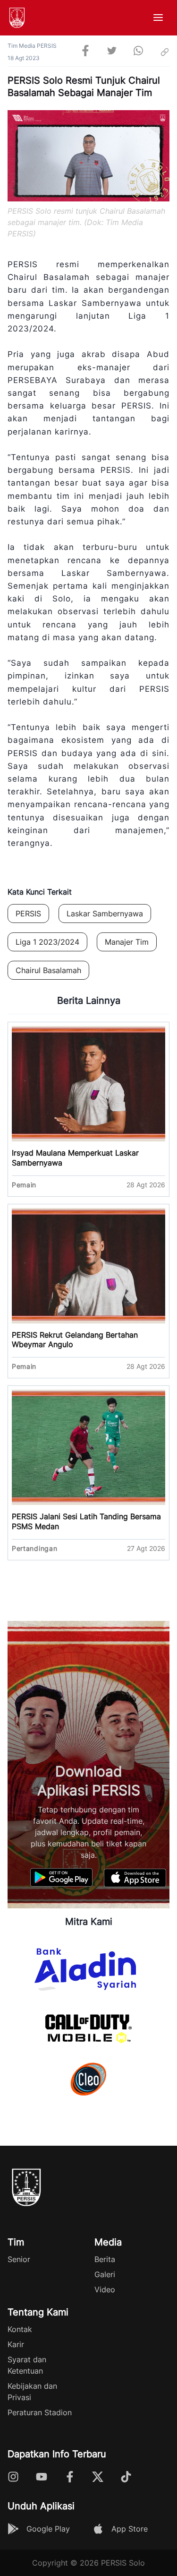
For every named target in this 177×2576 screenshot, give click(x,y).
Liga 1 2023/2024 (47, 942)
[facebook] (85, 52)
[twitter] (112, 52)
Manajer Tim (127, 942)
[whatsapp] (138, 52)
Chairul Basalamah (48, 970)
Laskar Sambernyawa (105, 914)
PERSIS (28, 914)
